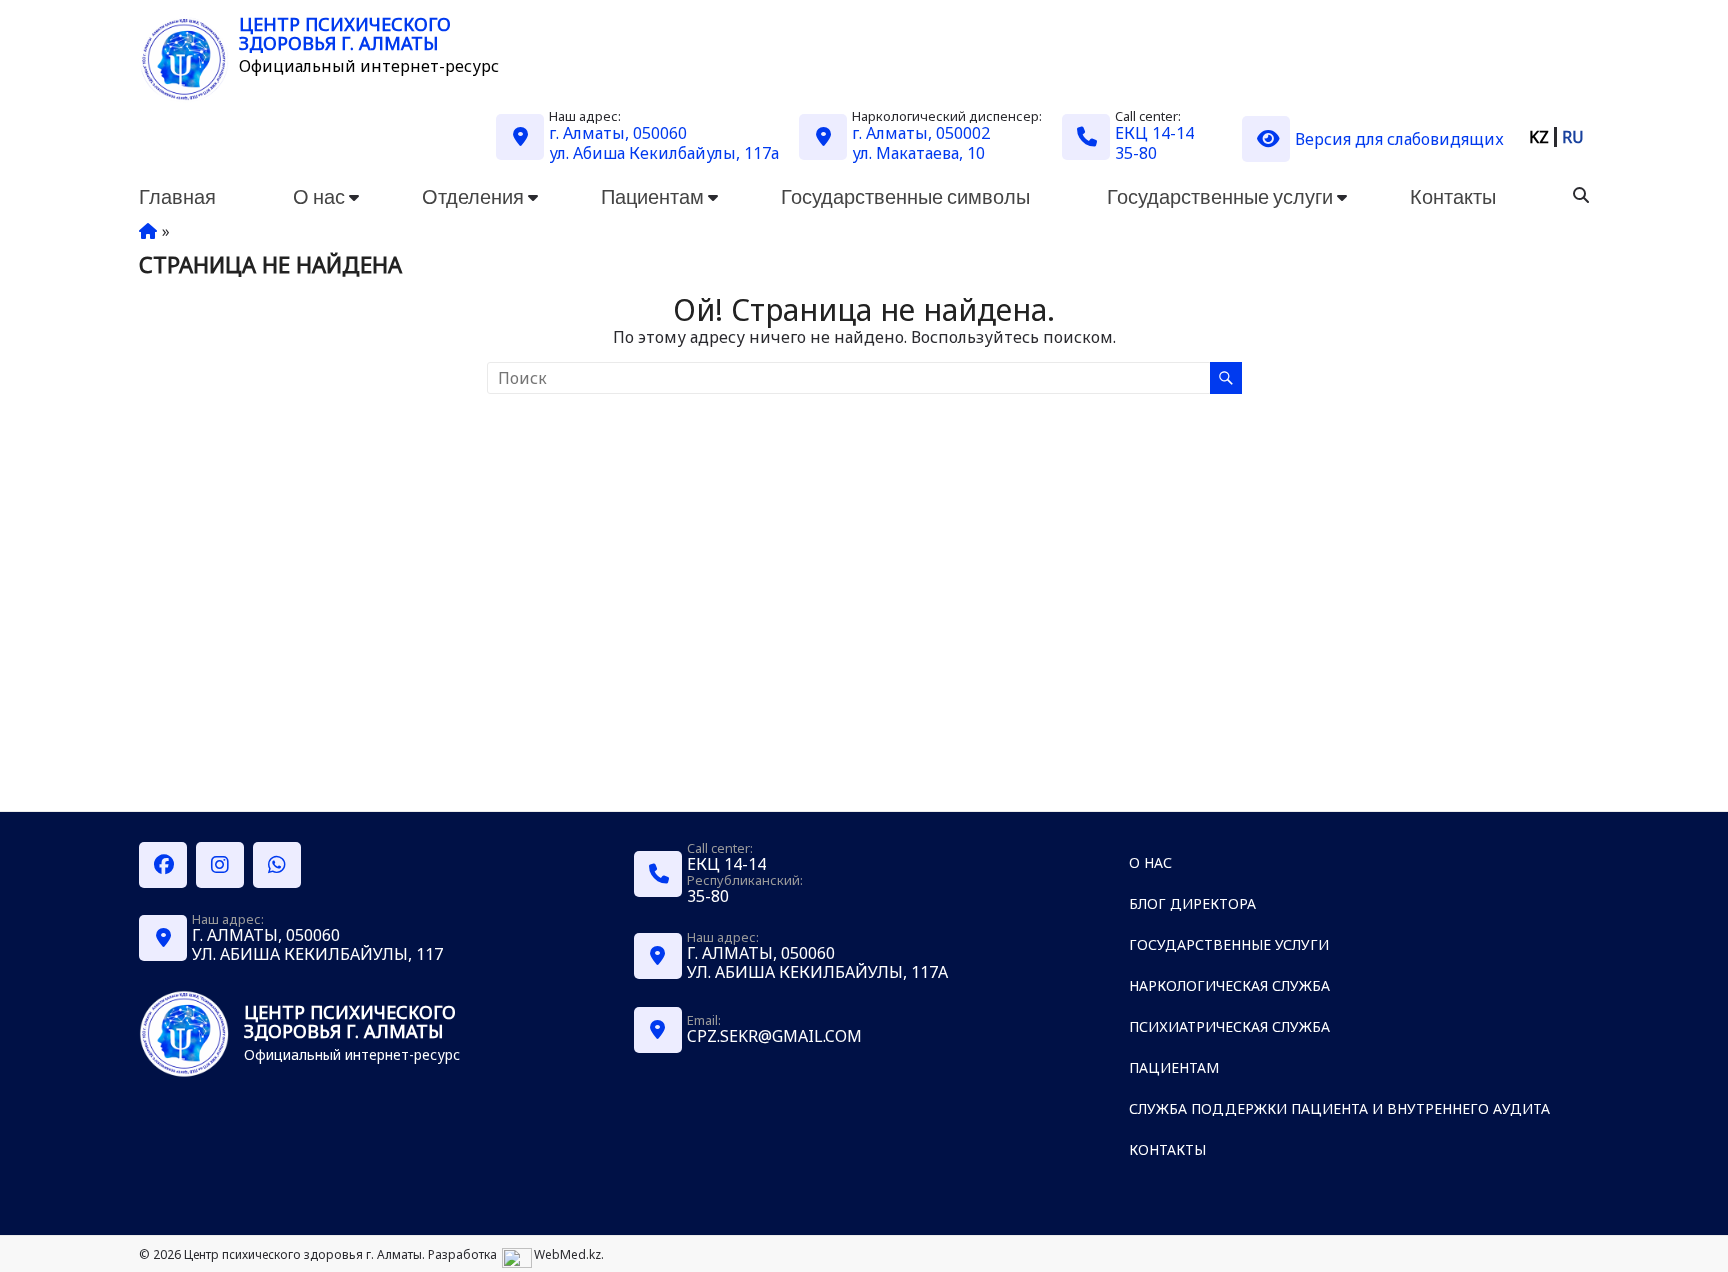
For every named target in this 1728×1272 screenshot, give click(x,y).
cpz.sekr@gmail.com (774, 1036)
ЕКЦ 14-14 (1154, 133)
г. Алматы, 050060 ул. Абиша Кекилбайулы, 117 (317, 944)
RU (1573, 137)
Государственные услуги (1220, 196)
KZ (1539, 137)
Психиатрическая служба (1229, 1026)
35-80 (1136, 153)
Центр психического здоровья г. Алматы (345, 33)
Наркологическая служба (1229, 985)
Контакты (1453, 196)
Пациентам (652, 196)
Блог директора (1192, 903)
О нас (319, 196)
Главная (177, 196)
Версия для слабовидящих (1399, 139)
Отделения (473, 196)
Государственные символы (905, 196)
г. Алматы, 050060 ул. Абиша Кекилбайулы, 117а (664, 143)
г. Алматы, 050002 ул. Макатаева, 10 (921, 143)
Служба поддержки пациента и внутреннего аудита (1339, 1108)
